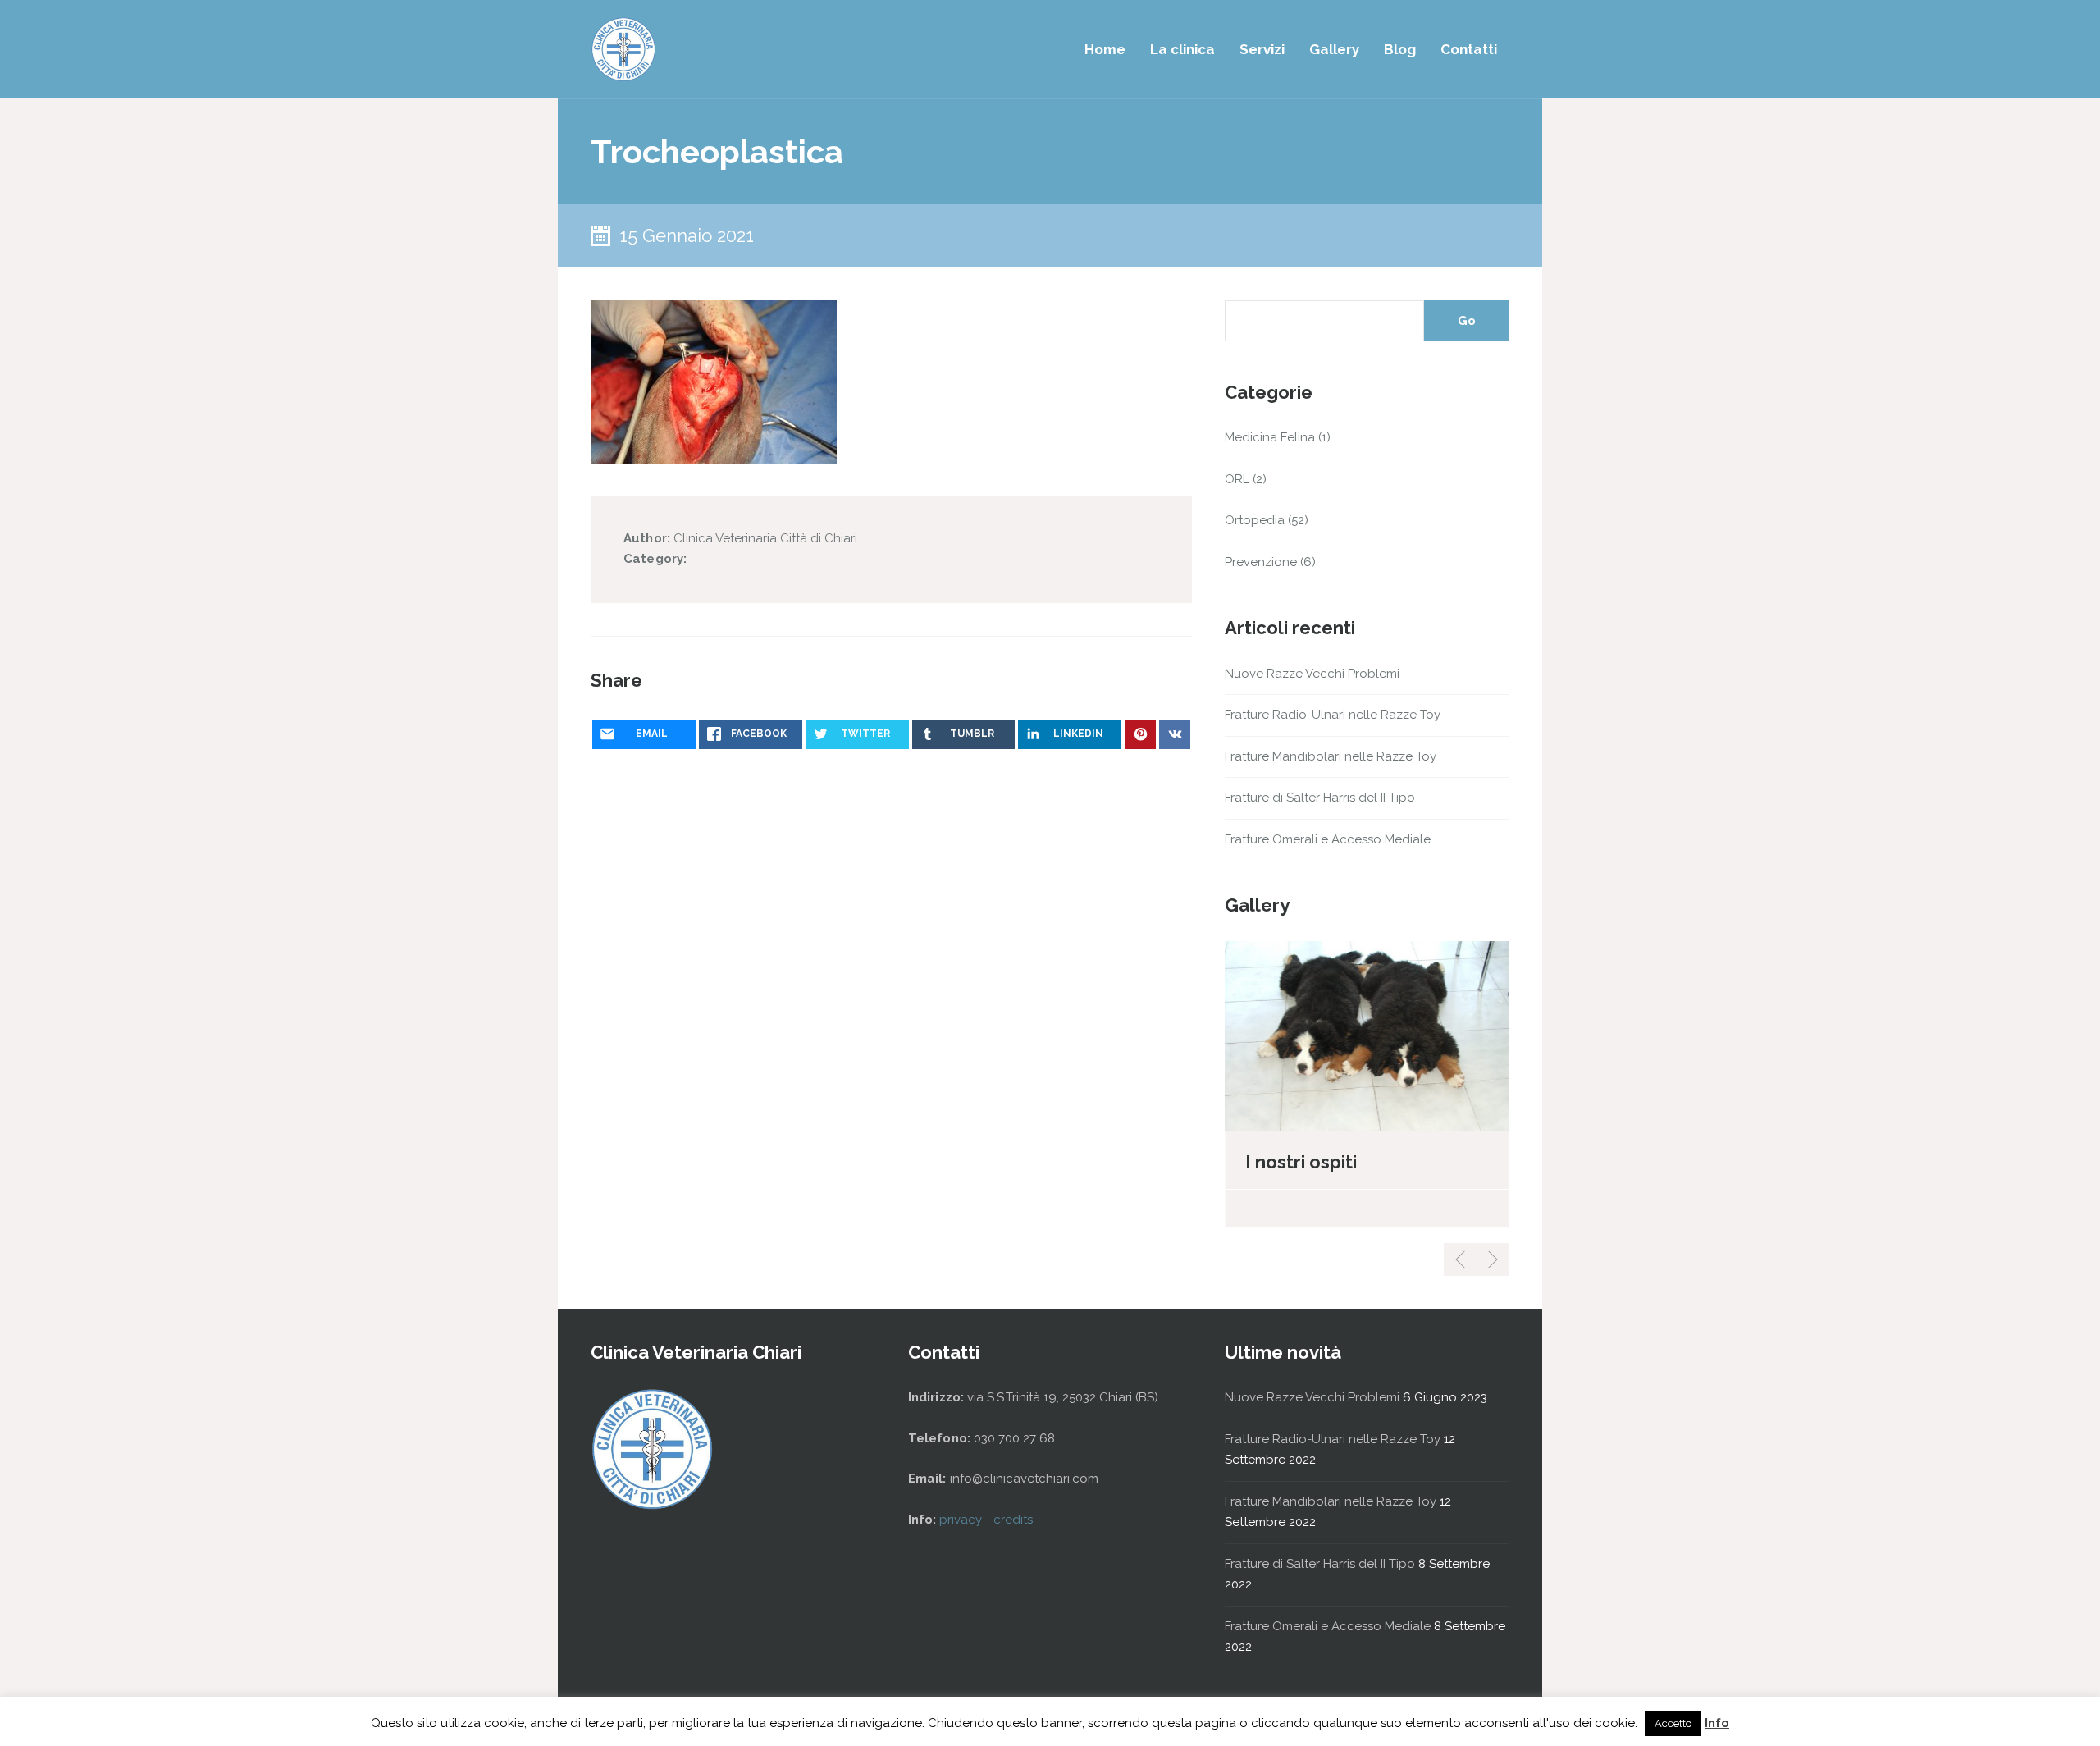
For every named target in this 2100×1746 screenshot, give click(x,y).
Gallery (1334, 49)
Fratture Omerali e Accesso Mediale (1328, 839)
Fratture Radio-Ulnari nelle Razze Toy (1333, 715)
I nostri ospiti (1301, 1162)
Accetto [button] (1673, 1723)
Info (1717, 1723)
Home (1105, 49)
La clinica (1182, 49)
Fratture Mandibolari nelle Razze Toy (1331, 756)
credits (1013, 1520)
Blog (1400, 49)
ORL (1237, 479)
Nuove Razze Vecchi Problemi (1312, 674)
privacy (962, 1520)
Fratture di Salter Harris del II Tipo (1320, 798)
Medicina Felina (1270, 437)
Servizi (1262, 49)
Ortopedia (1255, 520)
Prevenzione (1261, 562)
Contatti (1469, 49)
